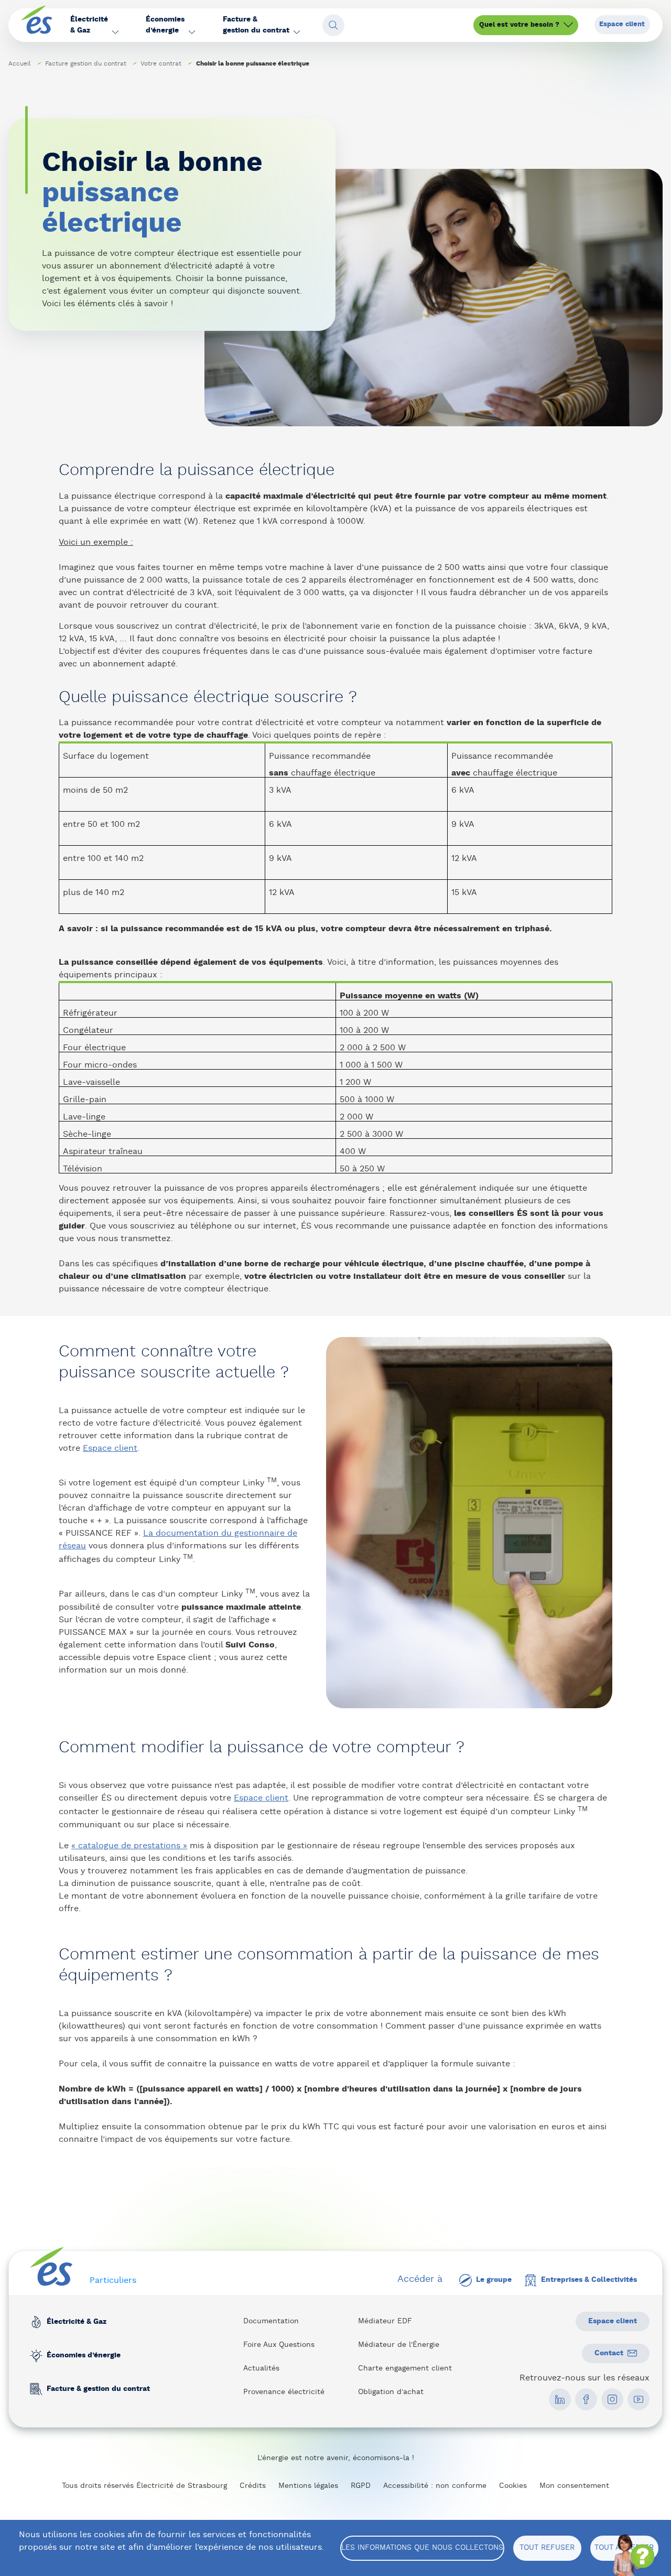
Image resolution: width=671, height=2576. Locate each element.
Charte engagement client (405, 2368)
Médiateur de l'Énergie (399, 2345)
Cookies (513, 2486)
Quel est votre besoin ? (519, 25)
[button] (94, 25)
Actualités (261, 2368)
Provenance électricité (284, 2392)
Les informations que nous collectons (422, 2548)
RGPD (361, 2486)
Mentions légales (308, 2486)
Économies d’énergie (84, 2355)
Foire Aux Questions (279, 2345)
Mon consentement (574, 2486)
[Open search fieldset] (333, 25)
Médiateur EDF (385, 2321)
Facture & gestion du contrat (98, 2389)
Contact (609, 2353)
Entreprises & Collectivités (589, 2280)
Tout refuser (547, 2548)
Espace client (622, 24)
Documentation (271, 2321)
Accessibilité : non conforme (435, 2486)
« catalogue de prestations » (129, 1846)
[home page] (37, 25)
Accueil (20, 63)
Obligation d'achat (391, 2392)
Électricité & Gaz (77, 2322)
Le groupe (494, 2280)
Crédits (253, 2486)
